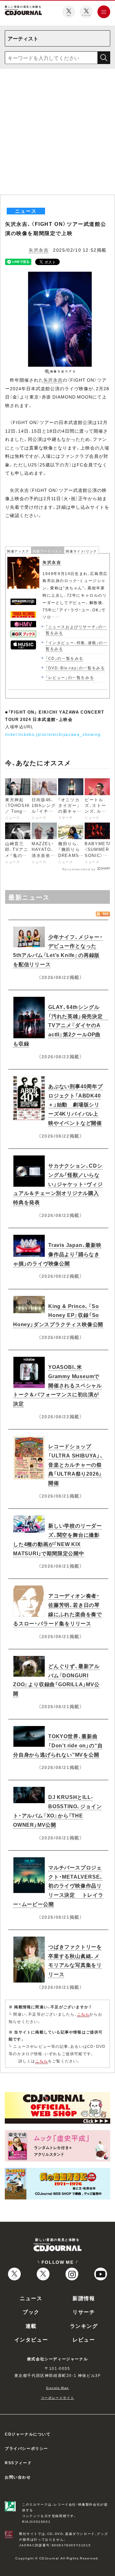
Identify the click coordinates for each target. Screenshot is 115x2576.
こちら (83, 2014)
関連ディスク (18, 551)
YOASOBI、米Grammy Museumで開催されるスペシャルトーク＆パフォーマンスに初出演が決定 (57, 1385)
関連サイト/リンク (81, 551)
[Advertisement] (57, 134)
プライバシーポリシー (27, 2448)
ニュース (31, 2298)
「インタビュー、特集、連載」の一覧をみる (77, 646)
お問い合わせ (18, 2477)
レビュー (84, 2339)
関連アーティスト (48, 551)
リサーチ (84, 2312)
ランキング (84, 2326)
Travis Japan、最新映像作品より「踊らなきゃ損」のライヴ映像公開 (57, 1254)
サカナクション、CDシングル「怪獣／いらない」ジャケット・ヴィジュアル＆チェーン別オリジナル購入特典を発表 (58, 1184)
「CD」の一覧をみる (65, 658)
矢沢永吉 (39, 250)
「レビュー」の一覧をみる (70, 677)
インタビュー (31, 2339)
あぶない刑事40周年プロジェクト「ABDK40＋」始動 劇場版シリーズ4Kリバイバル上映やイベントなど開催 (76, 1104)
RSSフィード (18, 2463)
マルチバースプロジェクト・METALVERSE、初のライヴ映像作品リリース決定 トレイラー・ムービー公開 (58, 1885)
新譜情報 (84, 2298)
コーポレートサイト (57, 2397)
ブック (31, 2312)
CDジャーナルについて (28, 2434)
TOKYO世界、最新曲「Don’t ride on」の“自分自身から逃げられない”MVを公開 (58, 1745)
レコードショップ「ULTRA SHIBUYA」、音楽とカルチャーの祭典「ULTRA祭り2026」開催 (76, 1464)
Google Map (57, 2388)
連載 (31, 2326)
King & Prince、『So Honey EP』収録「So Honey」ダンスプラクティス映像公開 (58, 1315)
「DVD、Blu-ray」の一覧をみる (75, 668)
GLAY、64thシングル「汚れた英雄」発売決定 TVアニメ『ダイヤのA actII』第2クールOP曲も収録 (61, 1025)
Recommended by (79, 869)
